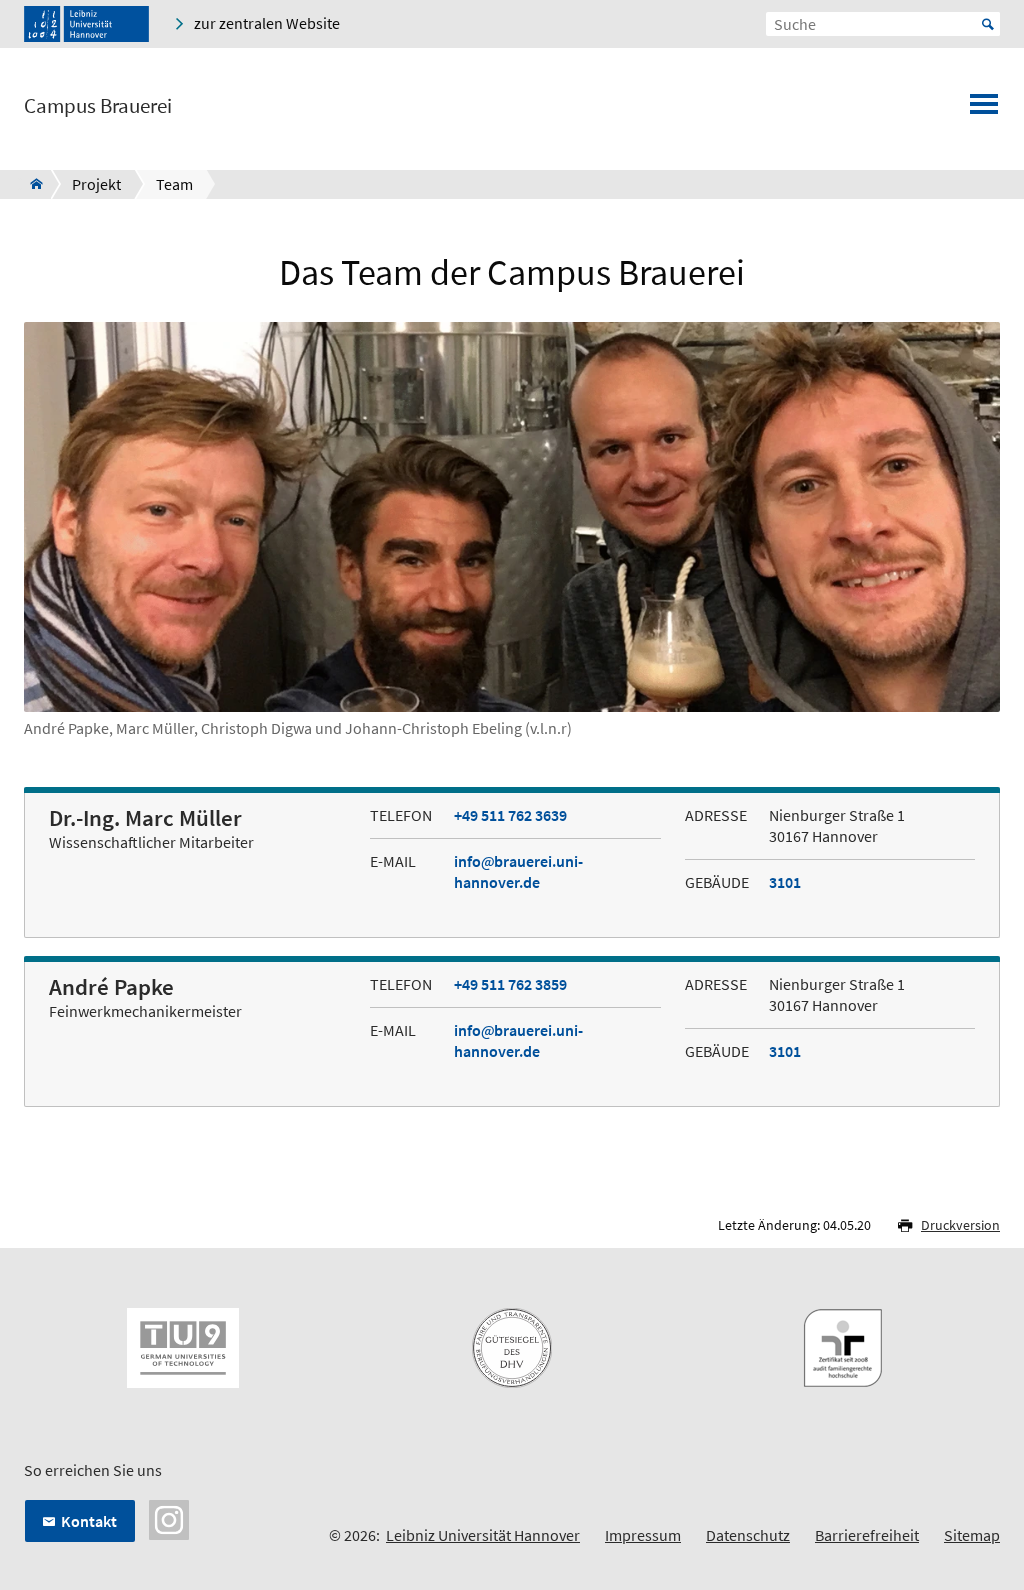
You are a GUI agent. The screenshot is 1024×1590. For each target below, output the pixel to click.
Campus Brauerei (98, 106)
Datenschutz (748, 1535)
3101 (785, 882)
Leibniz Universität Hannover (483, 1535)
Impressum (643, 1535)
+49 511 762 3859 (510, 984)
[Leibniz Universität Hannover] (86, 24)
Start (988, 24)
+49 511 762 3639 (510, 815)
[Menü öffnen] (984, 110)
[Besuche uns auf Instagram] (169, 1518)
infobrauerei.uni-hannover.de (518, 871)
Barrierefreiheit (867, 1535)
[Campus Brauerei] (30, 184)
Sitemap (972, 1535)
